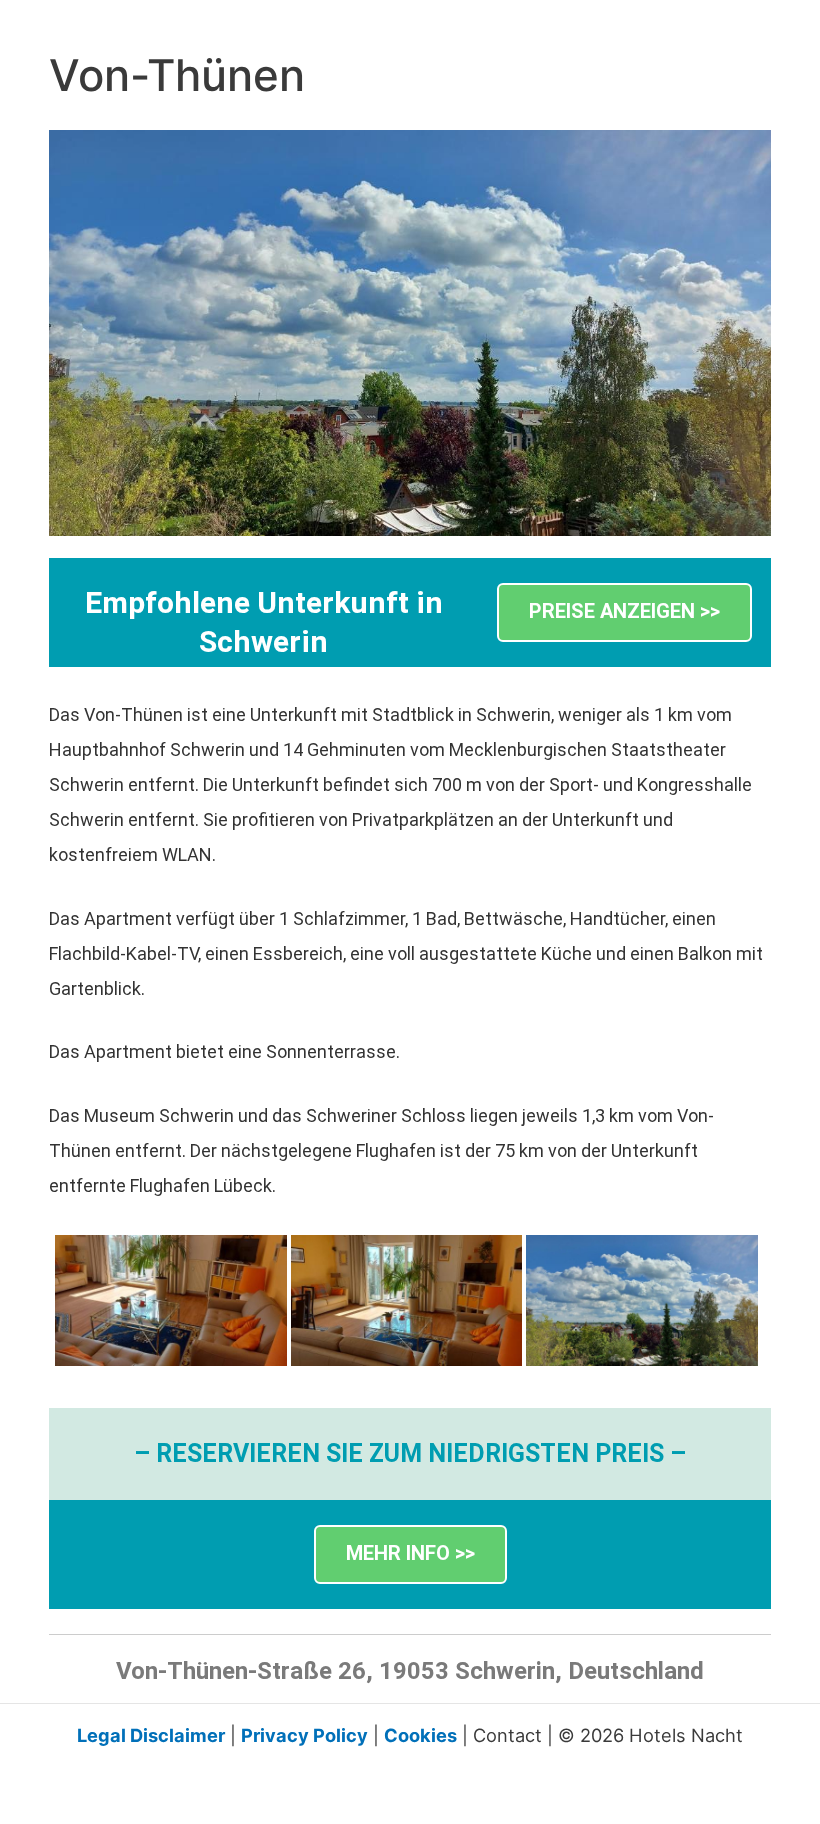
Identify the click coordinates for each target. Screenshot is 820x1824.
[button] (624, 612)
